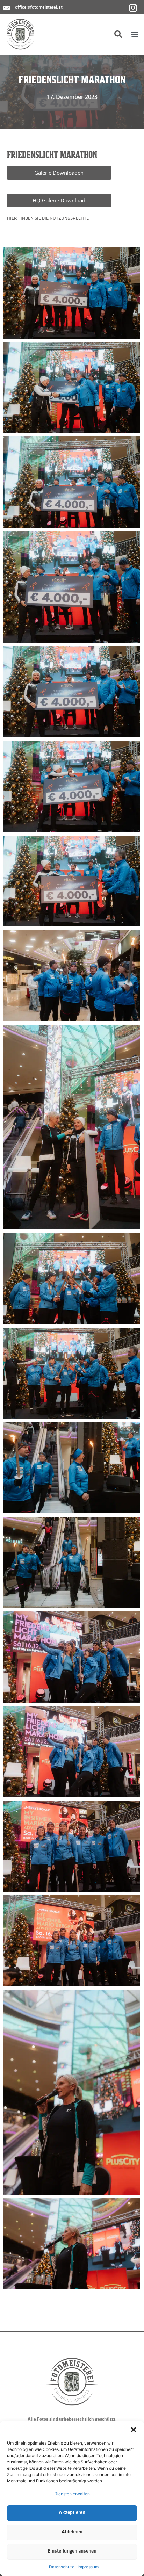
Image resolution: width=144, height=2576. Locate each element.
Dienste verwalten (72, 2494)
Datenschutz (62, 2567)
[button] (134, 2430)
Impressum (88, 2567)
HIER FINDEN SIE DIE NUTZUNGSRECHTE (48, 219)
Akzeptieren (72, 2513)
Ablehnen (72, 2532)
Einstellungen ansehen (72, 2551)
